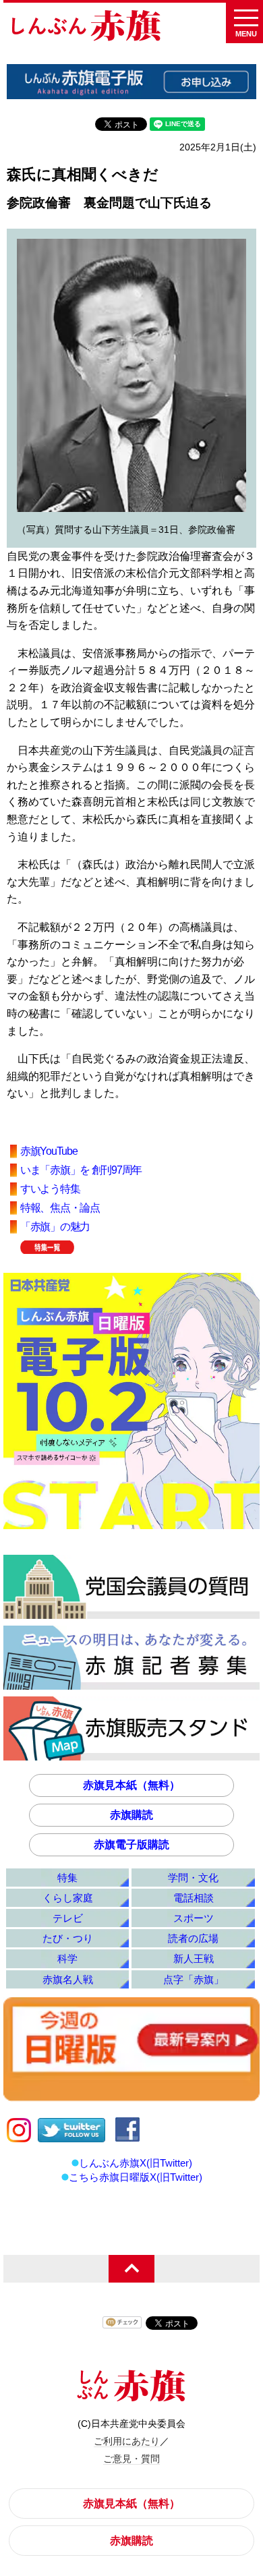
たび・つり (68, 1938)
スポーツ (194, 1918)
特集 (67, 1878)
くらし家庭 (68, 1898)
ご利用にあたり (127, 2441)
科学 (67, 1958)
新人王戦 (194, 1958)
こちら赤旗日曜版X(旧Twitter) (136, 2177)
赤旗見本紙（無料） (131, 1785)
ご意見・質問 (131, 2459)
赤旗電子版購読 (131, 1844)
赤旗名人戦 (68, 1979)
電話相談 (194, 1898)
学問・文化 (193, 1878)
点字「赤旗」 (194, 1979)
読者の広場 (193, 1938)
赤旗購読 (131, 1815)
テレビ (68, 1918)
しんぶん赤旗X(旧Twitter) (136, 2163)
